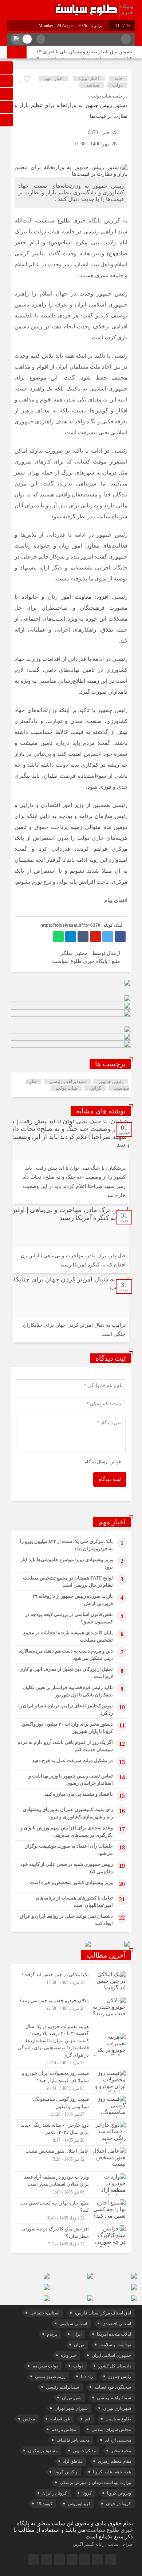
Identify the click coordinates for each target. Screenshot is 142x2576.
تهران (79, 2345)
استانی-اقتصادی (117, 2324)
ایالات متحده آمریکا (114, 2334)
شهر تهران (72, 2398)
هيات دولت (66, 1088)
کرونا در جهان (119, 2504)
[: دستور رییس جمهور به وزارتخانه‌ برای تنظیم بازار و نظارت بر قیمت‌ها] (20, 155)
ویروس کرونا (119, 2493)
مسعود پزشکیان (43, 2451)
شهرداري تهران (117, 2408)
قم (88, 2419)
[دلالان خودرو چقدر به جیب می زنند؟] (71, 2008)
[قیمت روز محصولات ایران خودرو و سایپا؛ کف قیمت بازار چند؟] (71, 2081)
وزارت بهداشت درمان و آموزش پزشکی (95, 2482)
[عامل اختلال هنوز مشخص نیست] (71, 2158)
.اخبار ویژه (89, 78)
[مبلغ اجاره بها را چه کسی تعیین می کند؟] (71, 2210)
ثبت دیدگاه (110, 1479)
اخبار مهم (54, 78)
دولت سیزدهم (45, 2366)
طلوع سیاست (118, 2419)
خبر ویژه (69, 2355)
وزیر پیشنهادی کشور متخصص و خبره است (71, 1883)
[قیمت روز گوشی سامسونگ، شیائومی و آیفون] (71, 2107)
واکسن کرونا (66, 2472)
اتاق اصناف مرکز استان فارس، (103, 2313)
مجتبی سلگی (74, 953)
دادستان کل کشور (115, 2366)
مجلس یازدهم (64, 2430)
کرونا (87, 2493)
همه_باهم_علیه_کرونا (112, 2472)
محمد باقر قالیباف (73, 2440)
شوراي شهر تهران (71, 2408)
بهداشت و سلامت (115, 2345)
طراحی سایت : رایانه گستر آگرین (103, 2544)
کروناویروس (79, 2504)
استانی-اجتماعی (45, 2313)
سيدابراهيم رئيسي (68, 1081)
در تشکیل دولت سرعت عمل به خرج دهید (72, 1760)
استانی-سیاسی (73, 2324)
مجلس (29, 2419)
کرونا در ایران (55, 2493)
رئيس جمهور (111, 1081)
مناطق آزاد (73, 2461)
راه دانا (87, 2377)
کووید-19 (45, 2504)
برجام (52, 2334)
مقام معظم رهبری (115, 2461)
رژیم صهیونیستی (50, 2377)
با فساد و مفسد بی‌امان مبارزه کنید (79, 1794)
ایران (77, 2334)
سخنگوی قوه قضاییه (113, 2387)
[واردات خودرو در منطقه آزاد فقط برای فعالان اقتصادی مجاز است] (71, 2184)
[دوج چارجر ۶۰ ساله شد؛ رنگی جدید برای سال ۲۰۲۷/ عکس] (71, 2133)
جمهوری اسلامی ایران (111, 2355)
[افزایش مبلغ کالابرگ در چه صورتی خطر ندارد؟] (71, 2235)
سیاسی (92, 85)
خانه (119, 78)
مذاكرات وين (84, 2451)
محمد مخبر (121, 2451)
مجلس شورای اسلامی (111, 2430)
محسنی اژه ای (118, 2440)
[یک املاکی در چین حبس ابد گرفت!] (71, 1982)
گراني (95, 1088)
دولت (117, 85)
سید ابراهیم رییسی (114, 2398)
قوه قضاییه (60, 2419)
